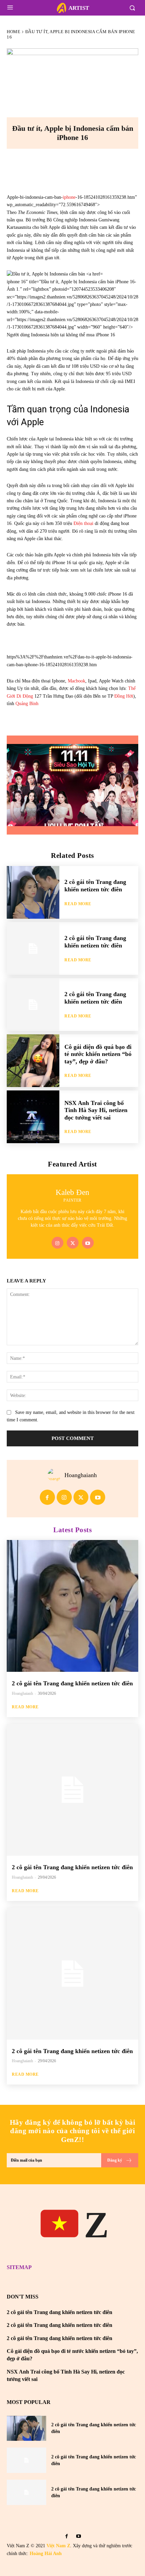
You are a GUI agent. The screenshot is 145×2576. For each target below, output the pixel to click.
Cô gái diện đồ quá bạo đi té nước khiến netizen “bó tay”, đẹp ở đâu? (98, 1054)
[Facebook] (39, 169)
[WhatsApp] (106, 169)
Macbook (77, 681)
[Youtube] (88, 1243)
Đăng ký (115, 2160)
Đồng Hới (124, 696)
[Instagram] (57, 1243)
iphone (69, 197)
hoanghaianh (81, 1475)
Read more (78, 904)
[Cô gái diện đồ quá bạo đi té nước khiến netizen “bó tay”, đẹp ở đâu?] (33, 1061)
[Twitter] (73, 1243)
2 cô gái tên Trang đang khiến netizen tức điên (95, 886)
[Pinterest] (84, 169)
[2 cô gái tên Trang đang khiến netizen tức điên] (33, 892)
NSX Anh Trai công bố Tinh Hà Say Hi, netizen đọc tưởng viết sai (96, 1110)
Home (13, 32)
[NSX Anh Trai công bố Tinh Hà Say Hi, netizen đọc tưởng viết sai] (33, 1117)
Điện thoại (83, 523)
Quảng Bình (27, 704)
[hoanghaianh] (56, 1475)
